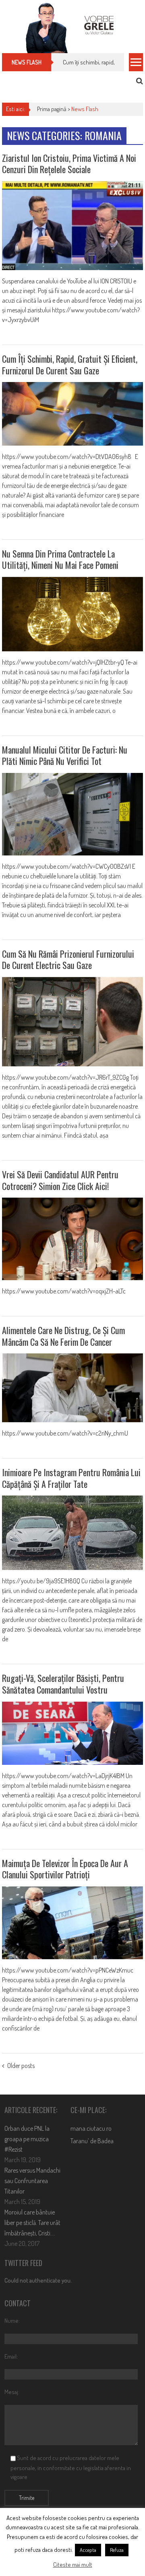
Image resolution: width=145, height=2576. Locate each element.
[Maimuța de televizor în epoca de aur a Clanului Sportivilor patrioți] (72, 1923)
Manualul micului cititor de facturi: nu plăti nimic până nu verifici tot (65, 755)
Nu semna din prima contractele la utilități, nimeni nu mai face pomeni (60, 559)
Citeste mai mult (73, 2565)
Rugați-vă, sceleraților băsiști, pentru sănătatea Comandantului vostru (63, 1684)
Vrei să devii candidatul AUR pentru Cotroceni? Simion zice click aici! (60, 1180)
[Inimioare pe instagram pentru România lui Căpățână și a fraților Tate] (72, 1533)
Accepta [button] (88, 2550)
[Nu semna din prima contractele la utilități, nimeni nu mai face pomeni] (72, 614)
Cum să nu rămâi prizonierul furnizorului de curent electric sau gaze (68, 960)
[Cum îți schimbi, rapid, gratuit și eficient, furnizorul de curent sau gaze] (72, 414)
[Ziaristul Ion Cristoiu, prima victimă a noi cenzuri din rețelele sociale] (72, 226)
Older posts (21, 2066)
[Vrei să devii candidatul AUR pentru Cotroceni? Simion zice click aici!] (72, 1239)
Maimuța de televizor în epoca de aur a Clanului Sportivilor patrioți (65, 1869)
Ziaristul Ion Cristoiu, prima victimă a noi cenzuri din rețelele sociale (69, 164)
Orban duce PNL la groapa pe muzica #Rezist (27, 2139)
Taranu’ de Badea (92, 2141)
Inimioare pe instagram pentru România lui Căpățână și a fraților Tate (71, 1478)
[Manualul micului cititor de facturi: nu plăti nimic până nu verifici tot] (72, 814)
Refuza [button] (117, 2550)
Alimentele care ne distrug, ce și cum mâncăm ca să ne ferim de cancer (63, 1336)
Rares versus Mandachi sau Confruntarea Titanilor (32, 2181)
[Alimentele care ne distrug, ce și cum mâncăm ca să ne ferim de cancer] (72, 1388)
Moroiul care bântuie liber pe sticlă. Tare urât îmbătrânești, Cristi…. (32, 2223)
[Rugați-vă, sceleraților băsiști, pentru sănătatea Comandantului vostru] (72, 1733)
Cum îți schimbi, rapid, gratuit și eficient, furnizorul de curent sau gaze (70, 365)
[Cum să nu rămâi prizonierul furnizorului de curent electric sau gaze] (72, 1022)
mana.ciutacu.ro (91, 2128)
